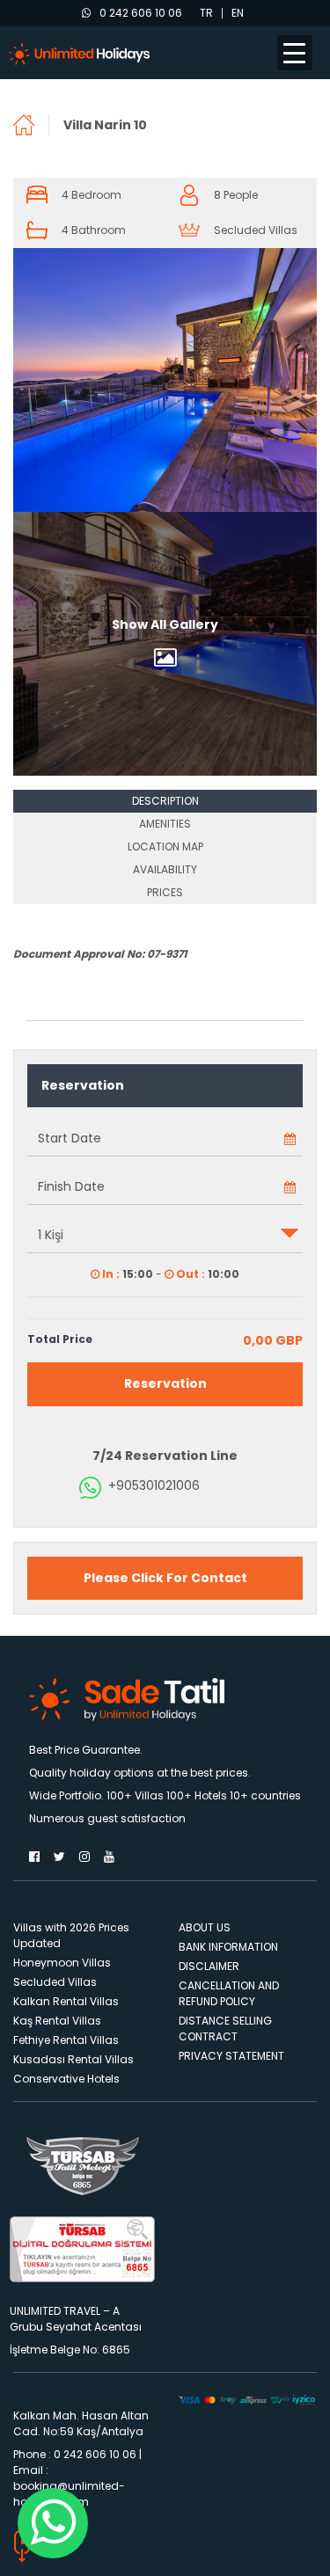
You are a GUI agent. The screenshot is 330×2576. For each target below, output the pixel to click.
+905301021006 (154, 1485)
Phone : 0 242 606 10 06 (75, 2454)
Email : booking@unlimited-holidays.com (69, 2486)
